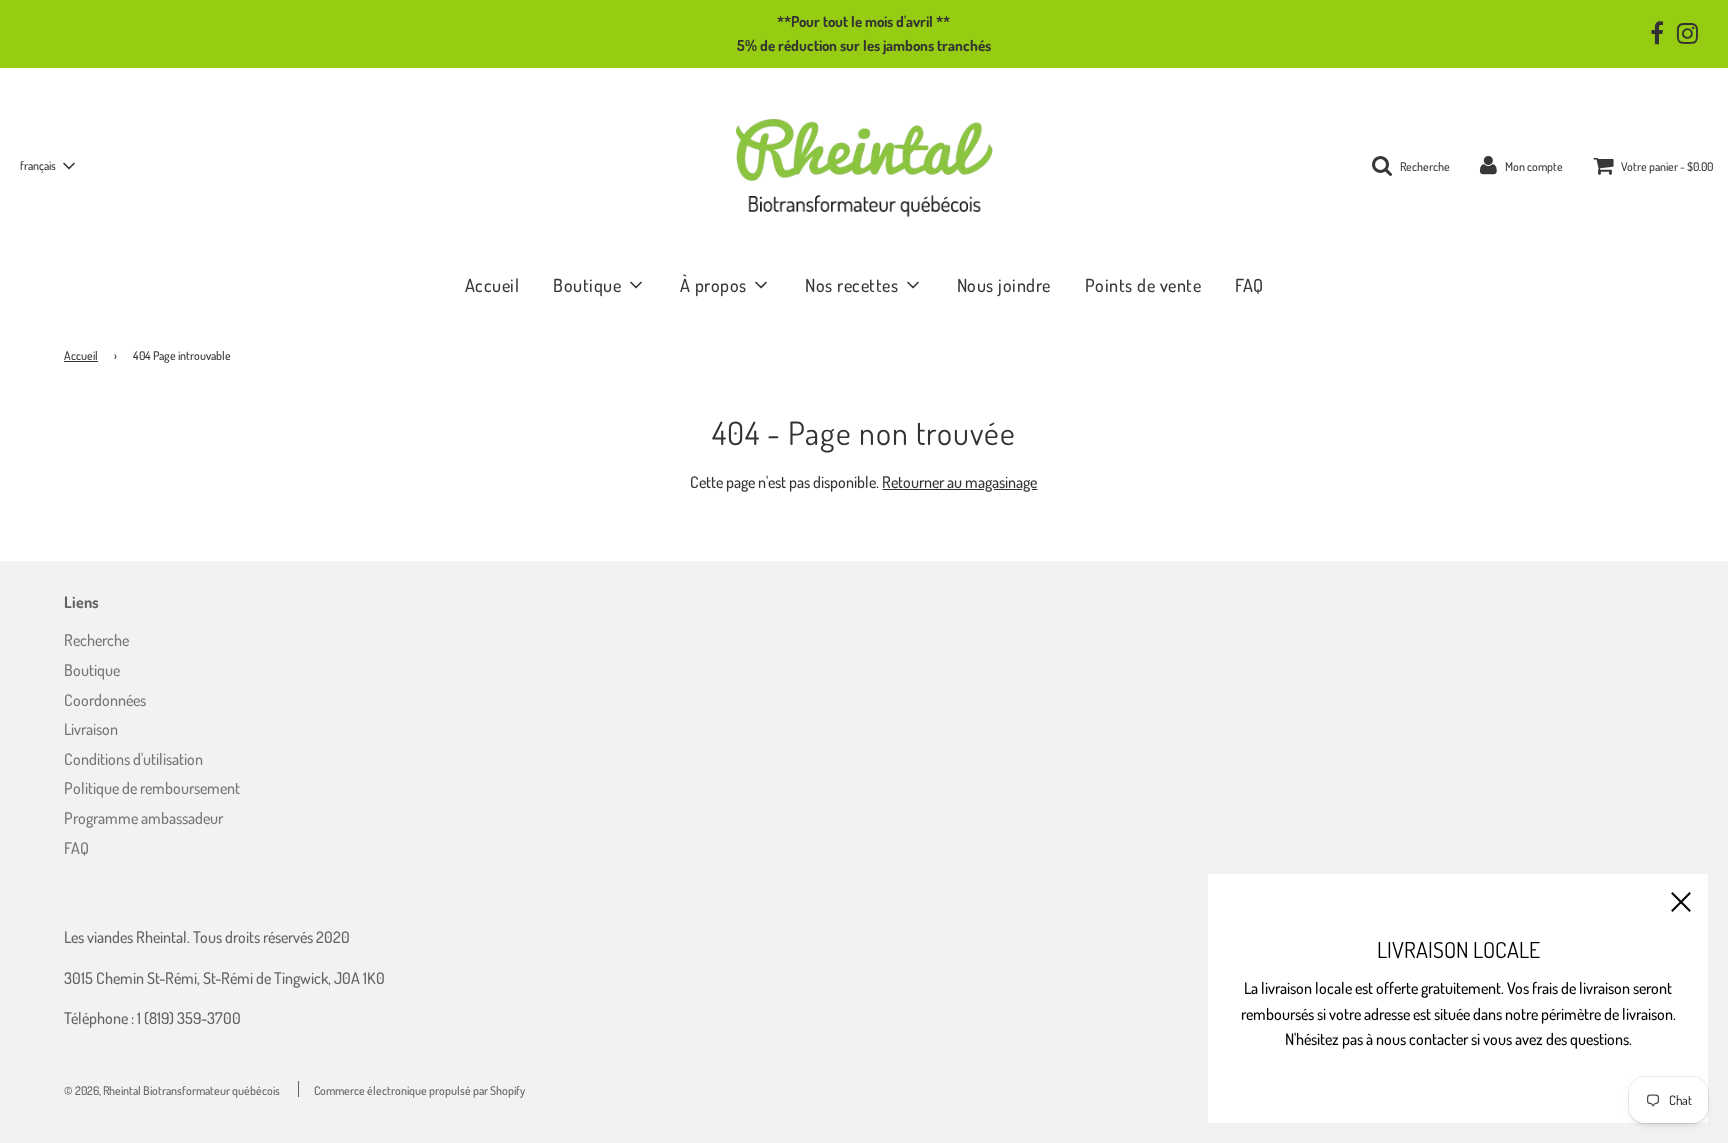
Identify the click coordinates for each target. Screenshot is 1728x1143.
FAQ (1249, 285)
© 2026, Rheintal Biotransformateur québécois (172, 1090)
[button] (47, 166)
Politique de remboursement (152, 788)
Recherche (96, 640)
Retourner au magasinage (959, 482)
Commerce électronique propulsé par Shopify (419, 1090)
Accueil (492, 285)
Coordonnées (105, 700)
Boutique (92, 670)
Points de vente (1143, 285)
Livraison (91, 729)
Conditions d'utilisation (133, 759)
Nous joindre (1004, 285)
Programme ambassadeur (143, 818)
